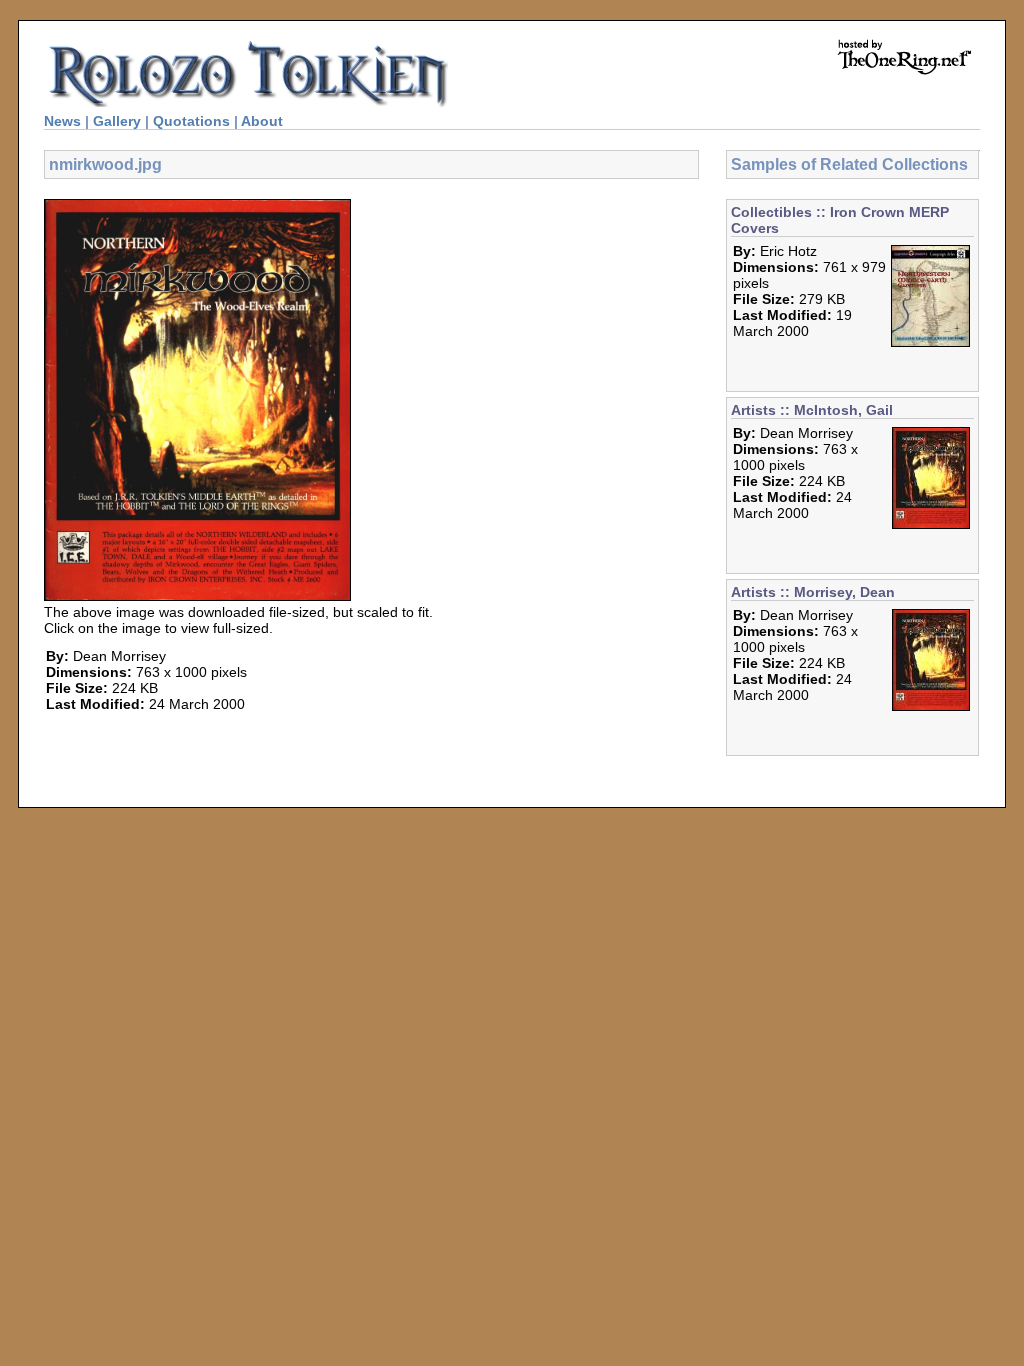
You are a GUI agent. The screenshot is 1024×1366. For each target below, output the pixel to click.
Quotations (191, 121)
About (262, 121)
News (62, 121)
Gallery (117, 121)
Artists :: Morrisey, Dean (813, 592)
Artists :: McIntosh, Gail (812, 410)
